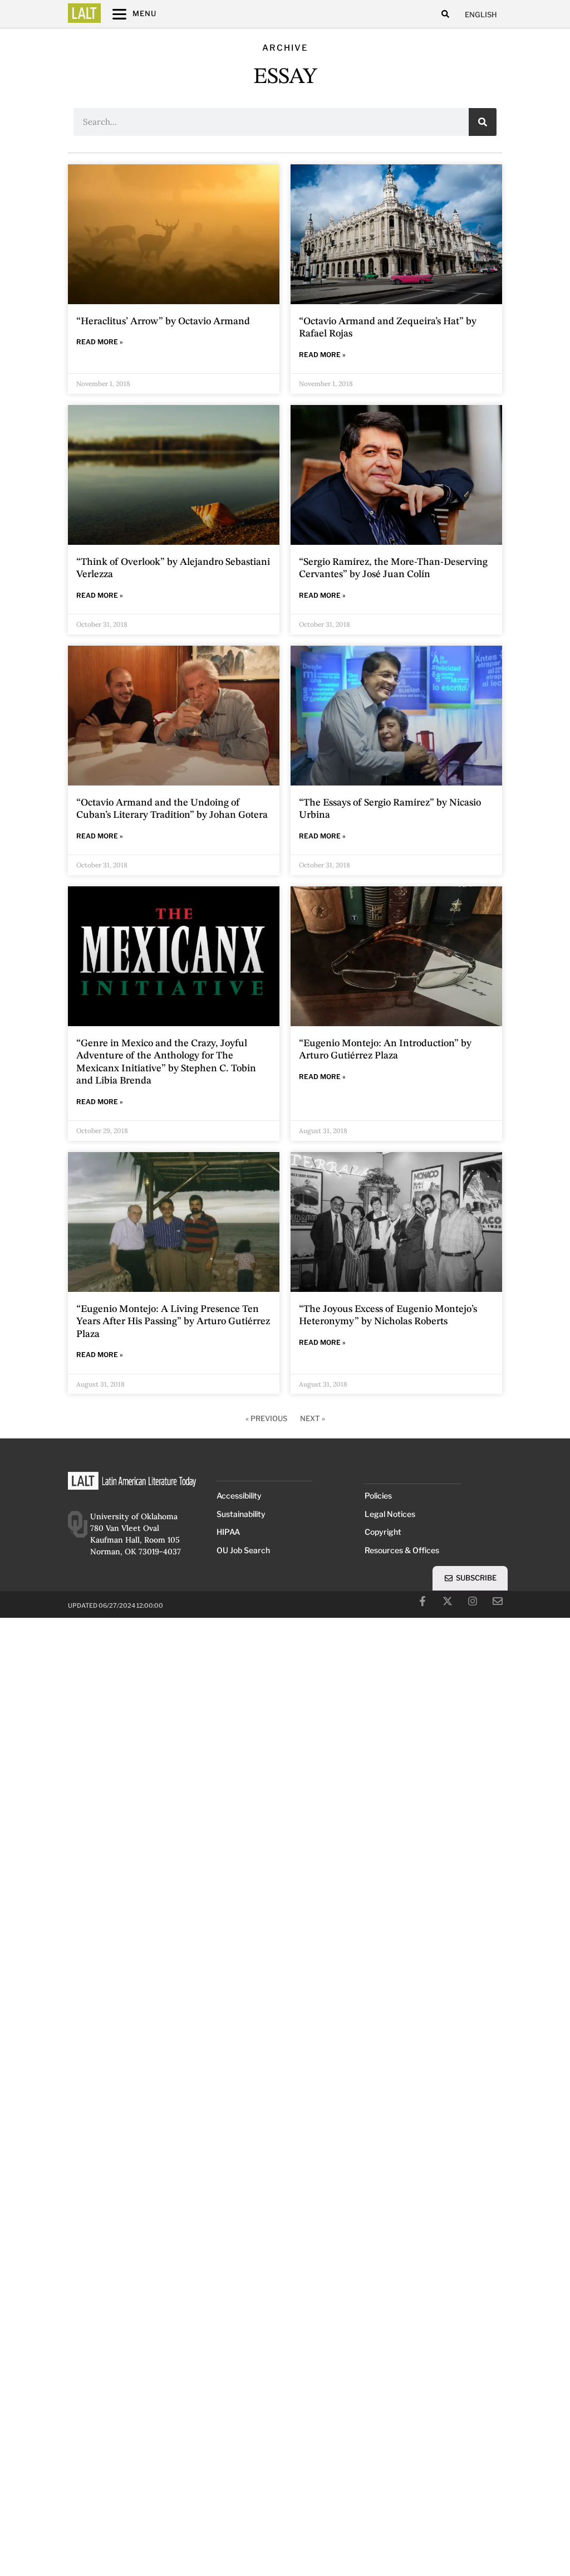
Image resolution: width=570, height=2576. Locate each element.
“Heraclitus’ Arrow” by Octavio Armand (163, 321)
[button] (445, 14)
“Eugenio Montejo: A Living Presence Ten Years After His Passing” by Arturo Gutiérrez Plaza (173, 1322)
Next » (313, 1418)
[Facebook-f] (422, 1601)
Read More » (100, 342)
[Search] (483, 122)
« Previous (266, 1418)
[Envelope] (498, 1601)
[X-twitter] (448, 1601)
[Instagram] (473, 1601)
